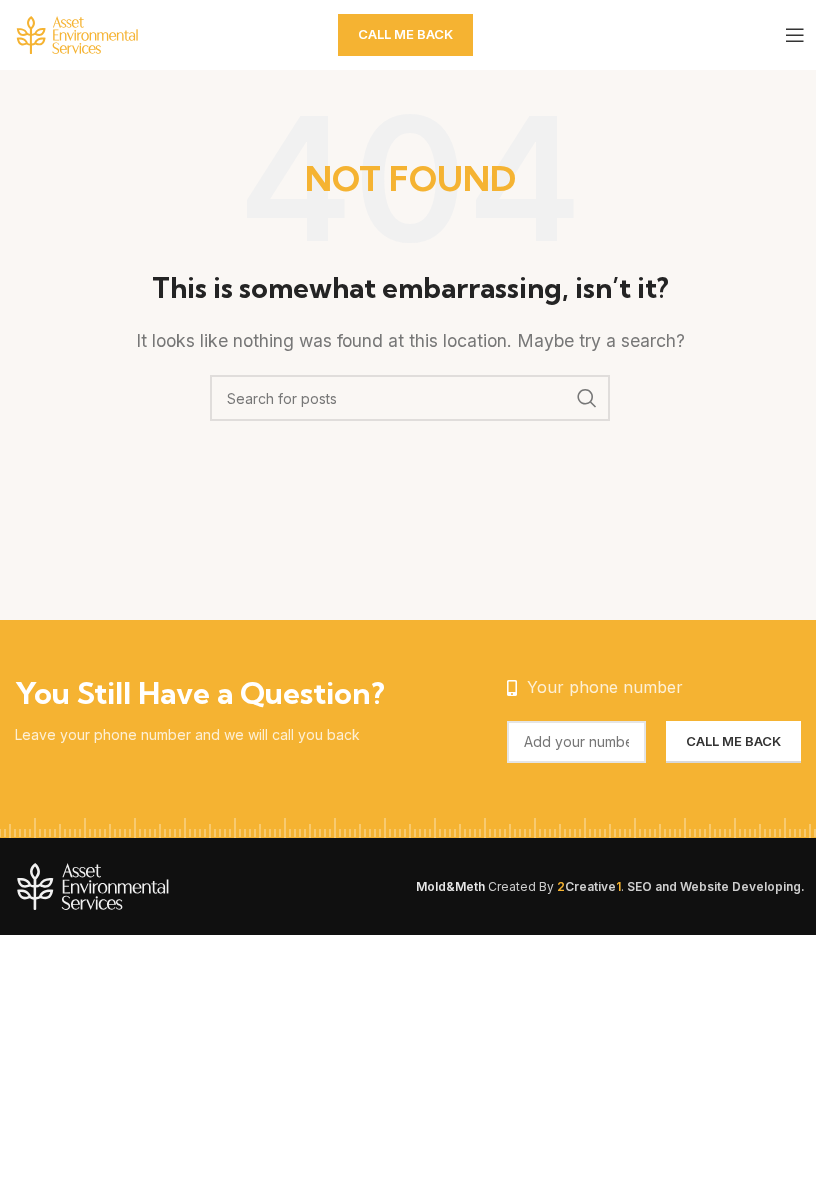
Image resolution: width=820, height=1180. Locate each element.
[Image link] (140, 885)
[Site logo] (115, 33)
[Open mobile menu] (795, 35)
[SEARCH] (587, 398)
